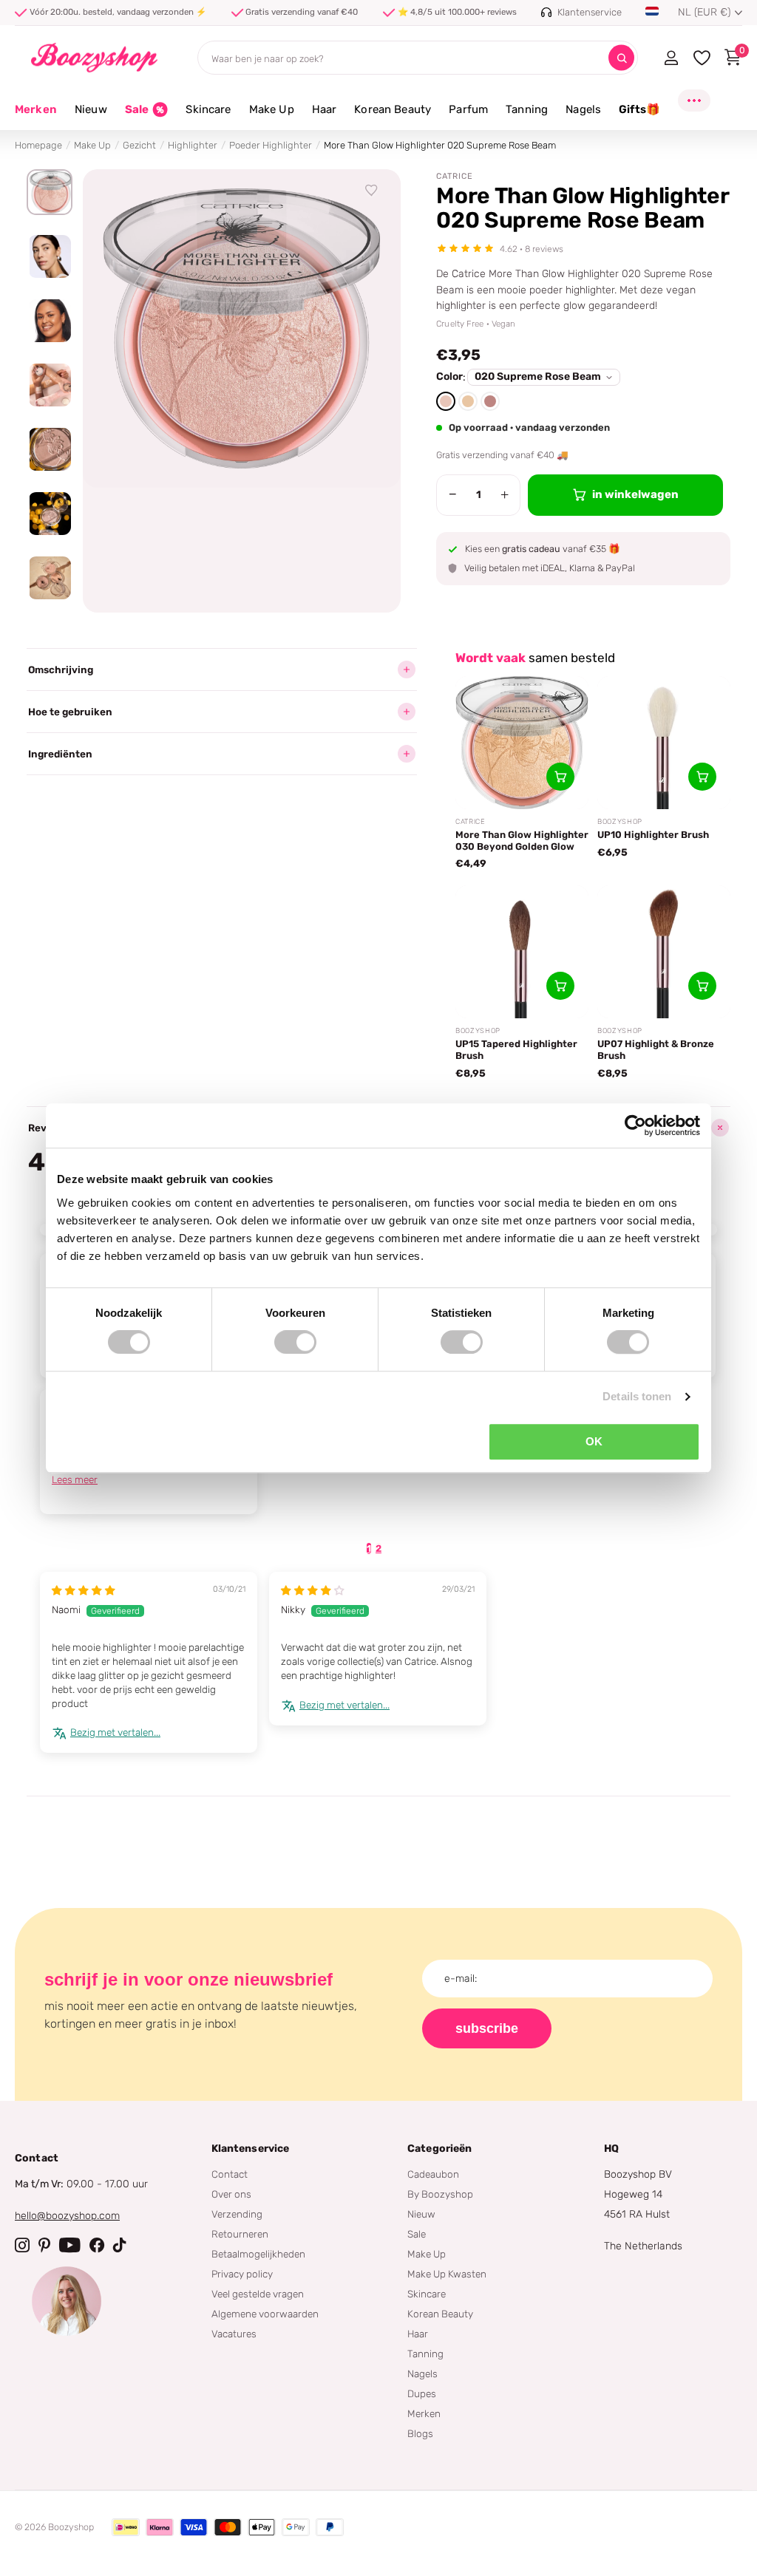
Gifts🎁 (639, 109)
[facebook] (97, 2245)
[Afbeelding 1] (50, 192)
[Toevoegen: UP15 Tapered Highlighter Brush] (560, 986)
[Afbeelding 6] (50, 514)
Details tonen (637, 1396)
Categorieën (440, 2149)
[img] (84, 1590)
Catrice (455, 176)
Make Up (92, 145)
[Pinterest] (44, 2245)
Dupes (422, 2393)
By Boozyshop (440, 2194)
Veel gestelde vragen (258, 2294)
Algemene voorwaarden (265, 2314)
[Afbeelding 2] (50, 256)
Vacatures (234, 2334)
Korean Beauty (440, 2314)
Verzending (237, 2214)
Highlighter (193, 145)
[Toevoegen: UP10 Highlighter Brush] (702, 777)
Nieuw (421, 2214)
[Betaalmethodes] (126, 2527)
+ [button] (505, 494)
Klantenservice (251, 2149)
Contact (230, 2174)
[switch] (295, 1342)
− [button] (453, 494)
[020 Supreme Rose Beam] (446, 401)
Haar (418, 2334)
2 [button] (378, 1548)
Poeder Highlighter (271, 145)
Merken (36, 109)
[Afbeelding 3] (50, 321)
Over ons (231, 2194)
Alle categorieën (91, 118)
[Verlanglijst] (372, 191)
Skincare (427, 2294)
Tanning (425, 2354)
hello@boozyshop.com (67, 2216)
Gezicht (139, 145)
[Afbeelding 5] (50, 449)
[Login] (671, 58)
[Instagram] (22, 2245)
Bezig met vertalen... (115, 1732)
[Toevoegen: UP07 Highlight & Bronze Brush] (702, 986)
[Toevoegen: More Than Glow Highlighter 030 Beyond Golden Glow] (560, 777)
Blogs (420, 2433)
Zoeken (621, 58)
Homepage (38, 145)
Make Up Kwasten (447, 2274)
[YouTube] (70, 2245)
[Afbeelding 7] (50, 578)
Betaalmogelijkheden (258, 2254)
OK (594, 1441)
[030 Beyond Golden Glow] (468, 401)
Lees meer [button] (75, 1479)
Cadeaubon (433, 2174)
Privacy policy (242, 2274)
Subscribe (487, 2028)
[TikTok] (120, 2245)
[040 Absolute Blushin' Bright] (490, 401)
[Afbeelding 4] (50, 385)
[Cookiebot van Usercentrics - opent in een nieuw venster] (635, 1125)
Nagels (422, 2374)
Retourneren (240, 2234)
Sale (417, 2234)
